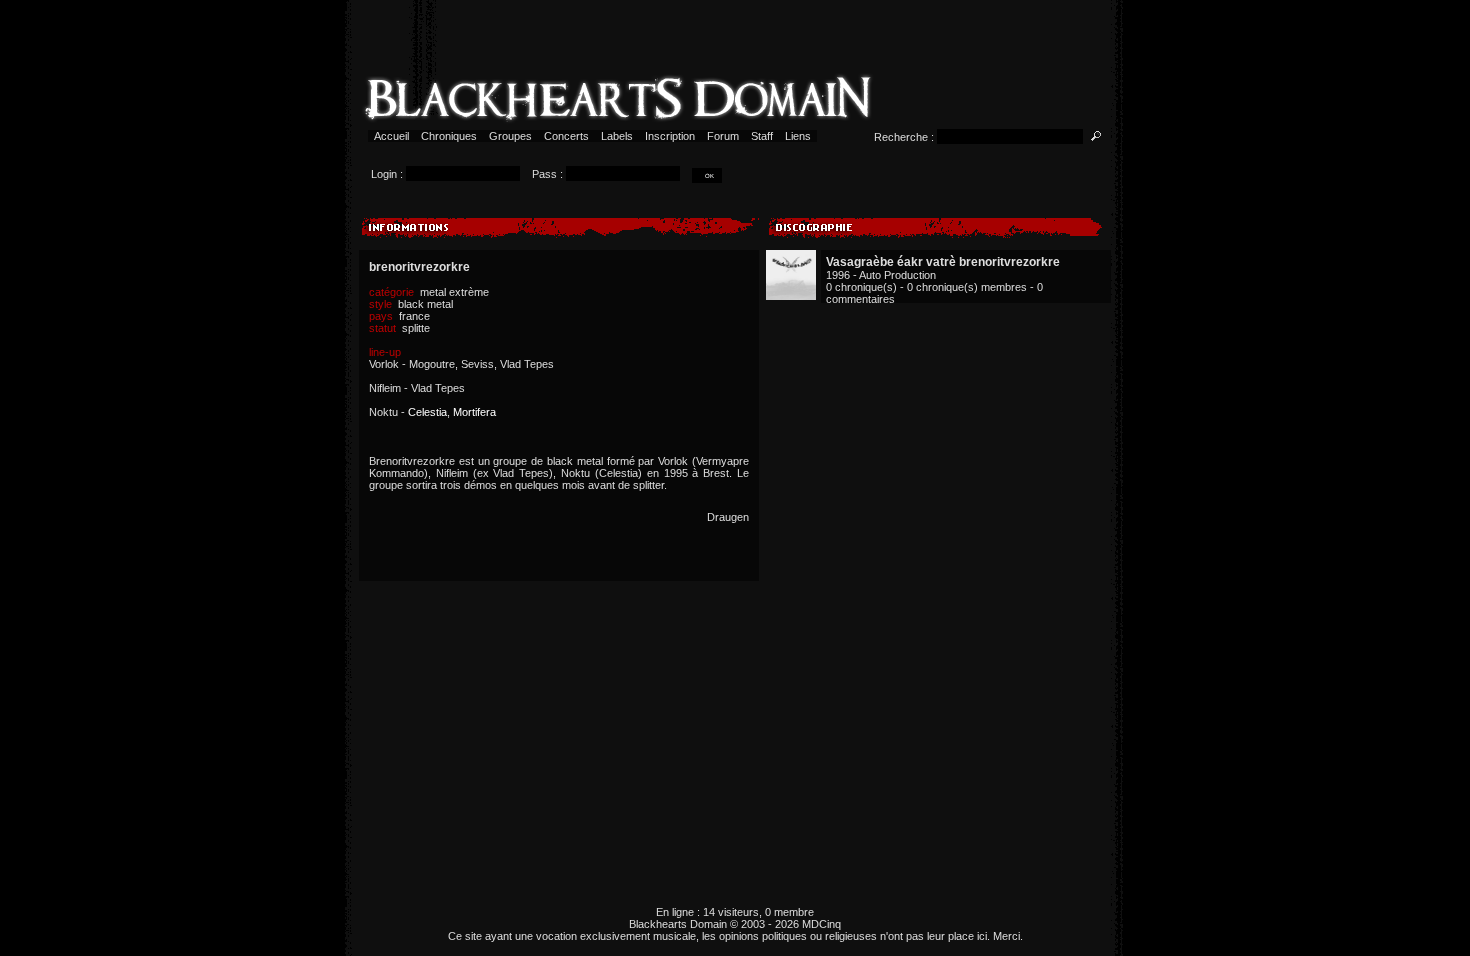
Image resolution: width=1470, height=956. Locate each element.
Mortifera (474, 412)
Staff (762, 136)
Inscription (670, 136)
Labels (617, 136)
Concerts (566, 136)
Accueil (391, 136)
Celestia (427, 412)
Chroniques (449, 136)
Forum (723, 136)
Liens (798, 136)
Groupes (510, 136)
